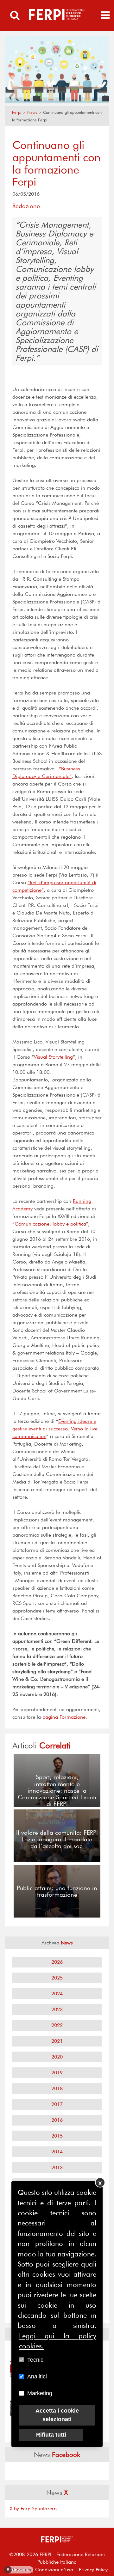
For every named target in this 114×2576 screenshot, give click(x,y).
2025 (57, 1978)
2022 (57, 2025)
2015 (57, 2136)
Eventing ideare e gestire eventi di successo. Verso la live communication (55, 1429)
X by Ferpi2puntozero (33, 2509)
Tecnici (36, 2360)
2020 (57, 2057)
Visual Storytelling (53, 1057)
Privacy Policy (93, 2570)
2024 (57, 1994)
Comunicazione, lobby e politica (50, 1224)
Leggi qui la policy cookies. (58, 2341)
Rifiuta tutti (51, 2435)
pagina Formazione (64, 1717)
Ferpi (17, 112)
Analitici (37, 2377)
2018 (57, 2088)
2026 (57, 1962)
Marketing (40, 2393)
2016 (57, 2120)
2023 (57, 2009)
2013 (57, 2167)
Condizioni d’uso (54, 2570)
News (32, 112)
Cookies (19, 2570)
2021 (57, 2041)
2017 (57, 2104)
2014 (57, 2152)
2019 (57, 2073)
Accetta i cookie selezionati (57, 2415)
